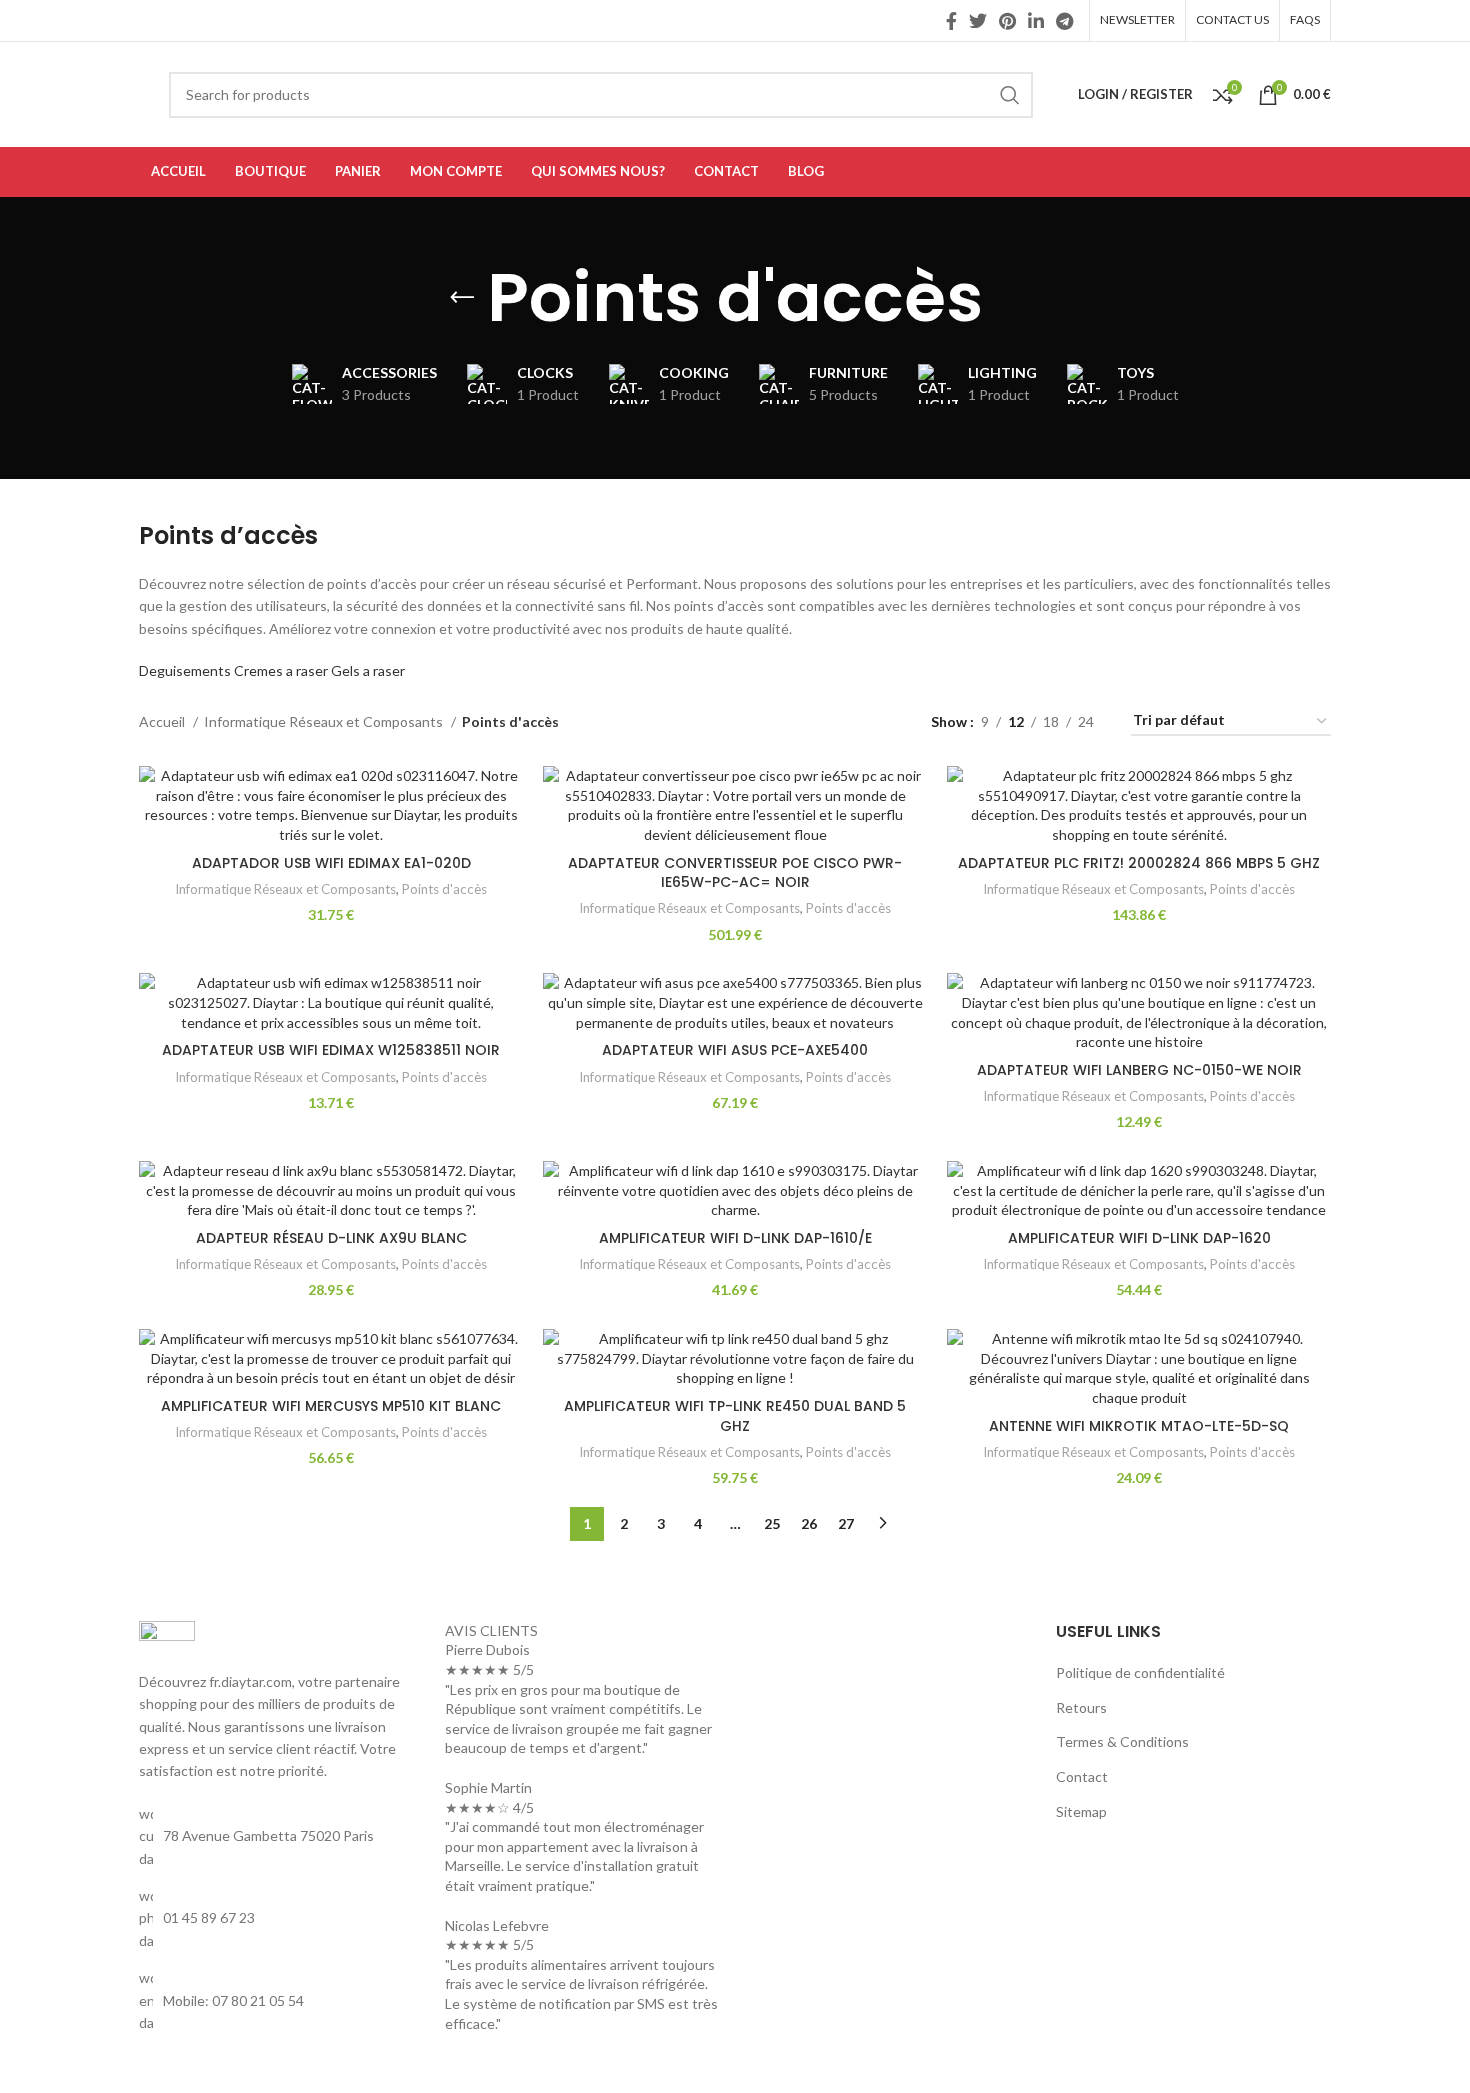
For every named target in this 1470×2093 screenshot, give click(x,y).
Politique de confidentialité (1140, 1672)
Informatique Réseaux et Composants (325, 721)
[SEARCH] (1010, 95)
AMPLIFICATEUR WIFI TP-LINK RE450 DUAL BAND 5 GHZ (735, 1416)
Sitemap (1081, 1811)
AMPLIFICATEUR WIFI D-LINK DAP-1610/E (735, 1238)
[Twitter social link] (978, 21)
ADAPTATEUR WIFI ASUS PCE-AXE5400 (735, 1050)
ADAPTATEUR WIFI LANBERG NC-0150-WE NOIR (1139, 1070)
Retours (1081, 1707)
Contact (1082, 1776)
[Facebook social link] (951, 21)
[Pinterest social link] (1007, 21)
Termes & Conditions (1122, 1741)
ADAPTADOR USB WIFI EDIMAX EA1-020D (331, 863)
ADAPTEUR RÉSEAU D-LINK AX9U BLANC (331, 1238)
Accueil (163, 721)
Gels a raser (368, 670)
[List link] (277, 1918)
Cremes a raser (281, 670)
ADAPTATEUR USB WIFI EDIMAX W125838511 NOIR (331, 1050)
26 (809, 1523)
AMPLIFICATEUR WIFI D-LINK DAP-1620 (1139, 1238)
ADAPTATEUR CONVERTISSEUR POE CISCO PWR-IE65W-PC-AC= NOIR (735, 873)
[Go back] (462, 298)
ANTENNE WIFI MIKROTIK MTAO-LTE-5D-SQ (1139, 1426)
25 (772, 1523)
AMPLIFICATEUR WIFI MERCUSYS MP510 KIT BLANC (331, 1406)
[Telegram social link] (1064, 21)
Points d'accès (444, 889)
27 (846, 1523)
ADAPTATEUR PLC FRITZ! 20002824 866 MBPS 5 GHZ (1139, 863)
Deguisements (185, 670)
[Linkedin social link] (1036, 21)
